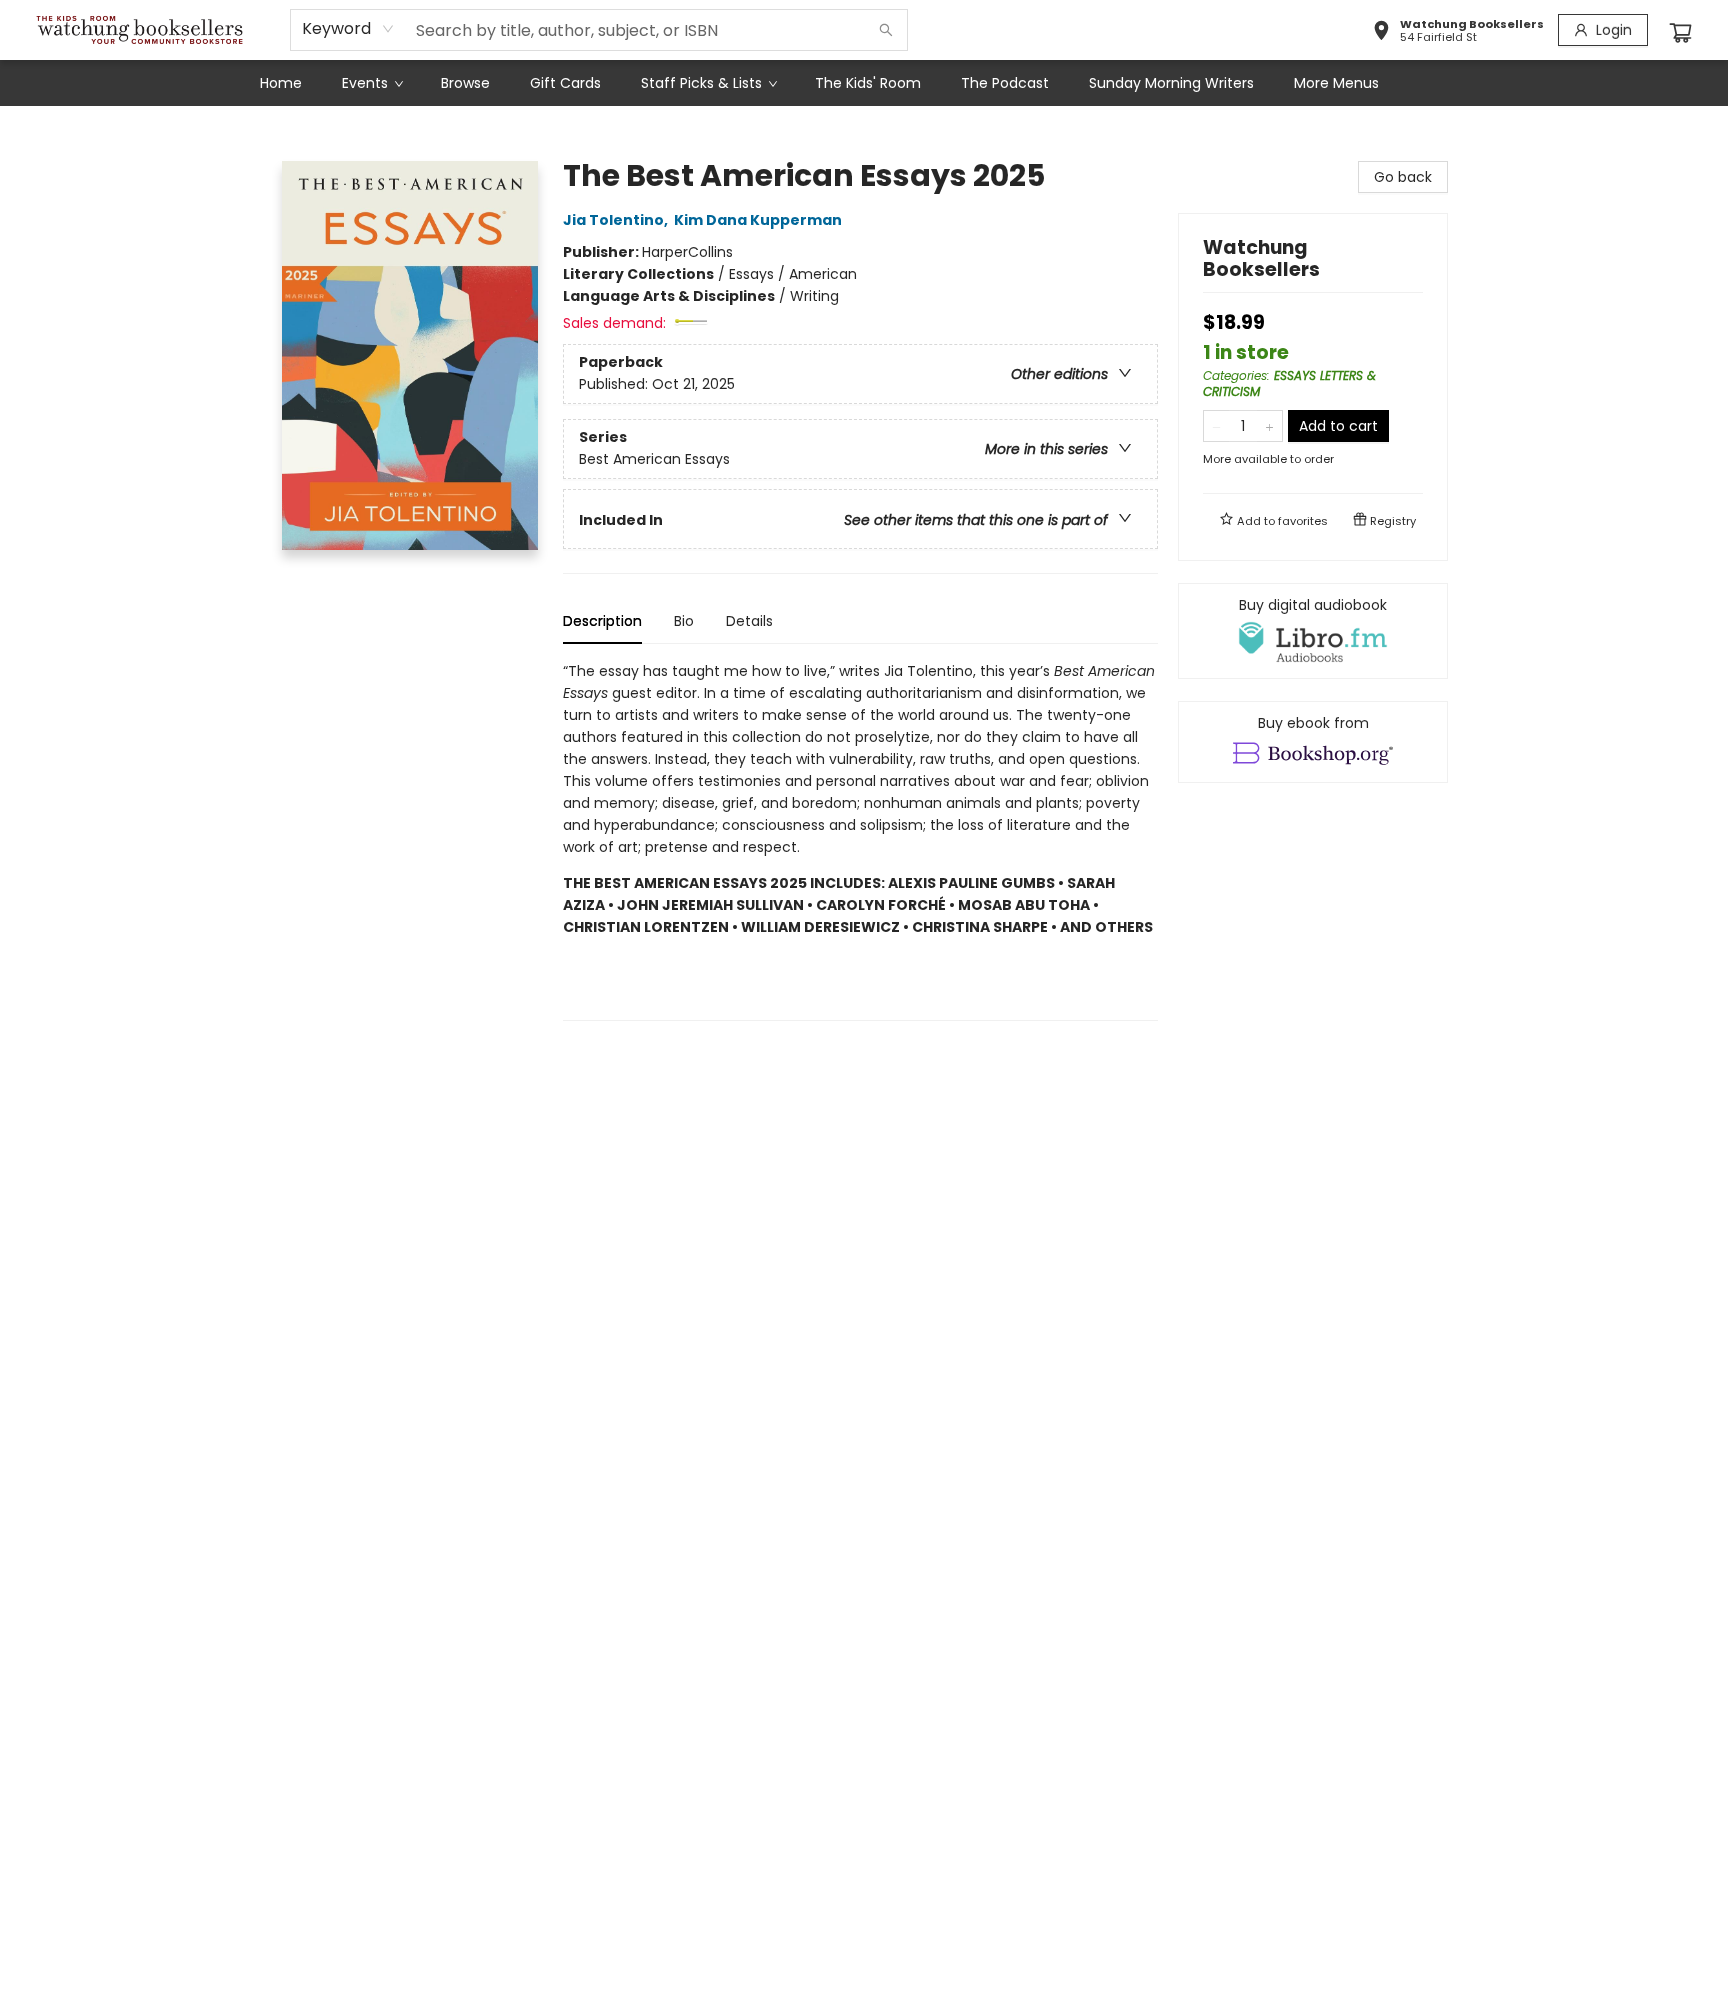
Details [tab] (749, 621)
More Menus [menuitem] (1336, 83)
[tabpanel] (860, 840)
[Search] (886, 30)
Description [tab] (602, 621)
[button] (1458, 33)
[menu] (864, 83)
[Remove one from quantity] (1216, 426)
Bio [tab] (684, 621)
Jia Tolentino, (617, 220)
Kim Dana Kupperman (758, 220)
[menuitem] (281, 83)
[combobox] (348, 29)
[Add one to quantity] (1269, 426)
